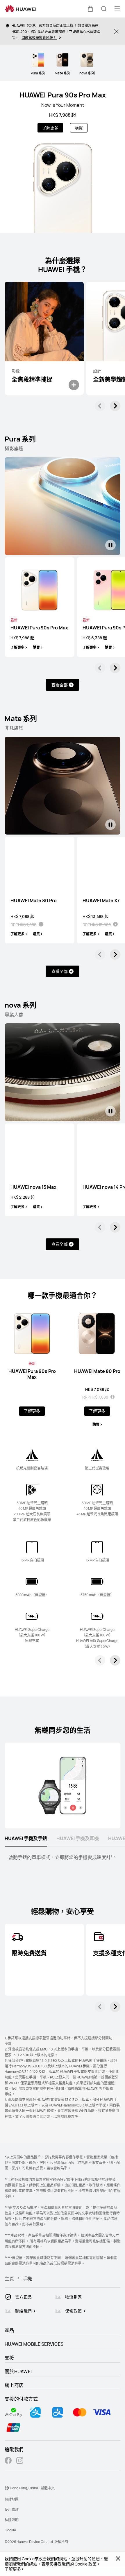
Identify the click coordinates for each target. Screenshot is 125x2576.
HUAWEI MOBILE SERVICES (34, 2344)
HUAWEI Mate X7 (101, 901)
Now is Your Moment (63, 105)
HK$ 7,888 (27, 925)
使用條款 (12, 2510)
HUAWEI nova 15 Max (33, 1187)
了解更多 (13, 2569)
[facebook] (8, 2461)
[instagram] (20, 2461)
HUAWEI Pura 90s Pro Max (63, 95)
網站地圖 (12, 2499)
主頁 (9, 2279)
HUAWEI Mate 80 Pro (34, 901)
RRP (14, 925)
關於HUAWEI (18, 2371)
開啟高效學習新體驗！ (39, 37)
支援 (9, 2358)
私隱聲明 (12, 2520)
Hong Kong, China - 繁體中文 (32, 2488)
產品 (9, 2330)
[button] (90, 9)
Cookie (10, 2530)
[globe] (7, 2488)
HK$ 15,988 (100, 925)
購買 (79, 128)
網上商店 (14, 2385)
